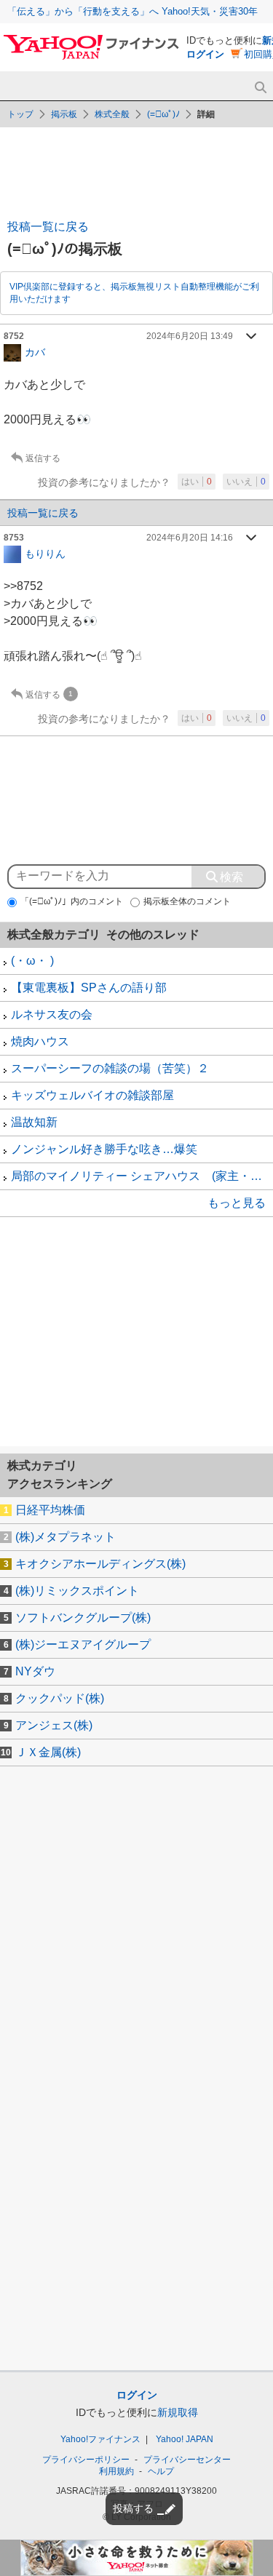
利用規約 (116, 2471)
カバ (35, 351)
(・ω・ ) (32, 961)
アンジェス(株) (54, 1725)
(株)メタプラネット (66, 1537)
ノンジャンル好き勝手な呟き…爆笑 (104, 1149)
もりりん (45, 553)
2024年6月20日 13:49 (190, 336)
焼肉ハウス (40, 1041)
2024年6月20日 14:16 (190, 538)
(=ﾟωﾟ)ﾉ (163, 114)
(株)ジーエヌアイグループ (83, 1644)
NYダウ (35, 1671)
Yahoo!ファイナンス (100, 2439)
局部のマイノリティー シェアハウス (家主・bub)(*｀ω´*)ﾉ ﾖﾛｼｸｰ (142, 1176)
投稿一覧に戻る (48, 227)
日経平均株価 (50, 1510)
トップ (20, 114)
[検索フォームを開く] (260, 88)
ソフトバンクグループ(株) (83, 1618)
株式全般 (112, 114)
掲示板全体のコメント (187, 901)
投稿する (133, 2508)
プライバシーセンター (187, 2460)
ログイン (205, 54)
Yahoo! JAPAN (185, 2439)
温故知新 (34, 1122)
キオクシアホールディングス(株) (100, 1564)
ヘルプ (161, 2471)
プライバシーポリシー (86, 2460)
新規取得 (178, 2412)
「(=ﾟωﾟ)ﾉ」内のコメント (72, 901)
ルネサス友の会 (52, 1014)
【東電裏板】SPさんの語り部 (89, 988)
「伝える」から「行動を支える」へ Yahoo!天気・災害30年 (132, 11)
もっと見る (237, 1203)
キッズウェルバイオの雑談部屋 (92, 1095)
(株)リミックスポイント (77, 1591)
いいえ (246, 482)
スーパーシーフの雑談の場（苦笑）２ (110, 1068)
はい (197, 482)
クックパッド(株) (60, 1698)
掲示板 (64, 114)
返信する (43, 458)
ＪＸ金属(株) (48, 1752)
